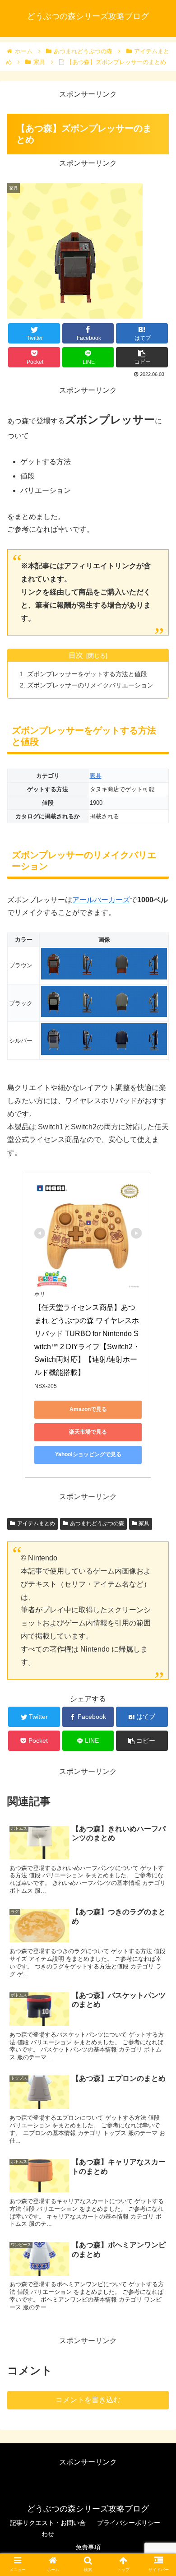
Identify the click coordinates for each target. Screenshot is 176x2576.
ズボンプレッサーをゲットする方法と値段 (87, 674)
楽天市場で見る (88, 1432)
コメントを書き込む (88, 2400)
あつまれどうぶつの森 (97, 1523)
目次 (76, 655)
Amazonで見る (88, 1409)
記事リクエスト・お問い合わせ (48, 2528)
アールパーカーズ (101, 900)
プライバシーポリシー (129, 2523)
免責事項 (88, 2547)
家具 (96, 776)
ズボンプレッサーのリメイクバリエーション (90, 685)
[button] (158, 1450)
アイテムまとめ (36, 1523)
